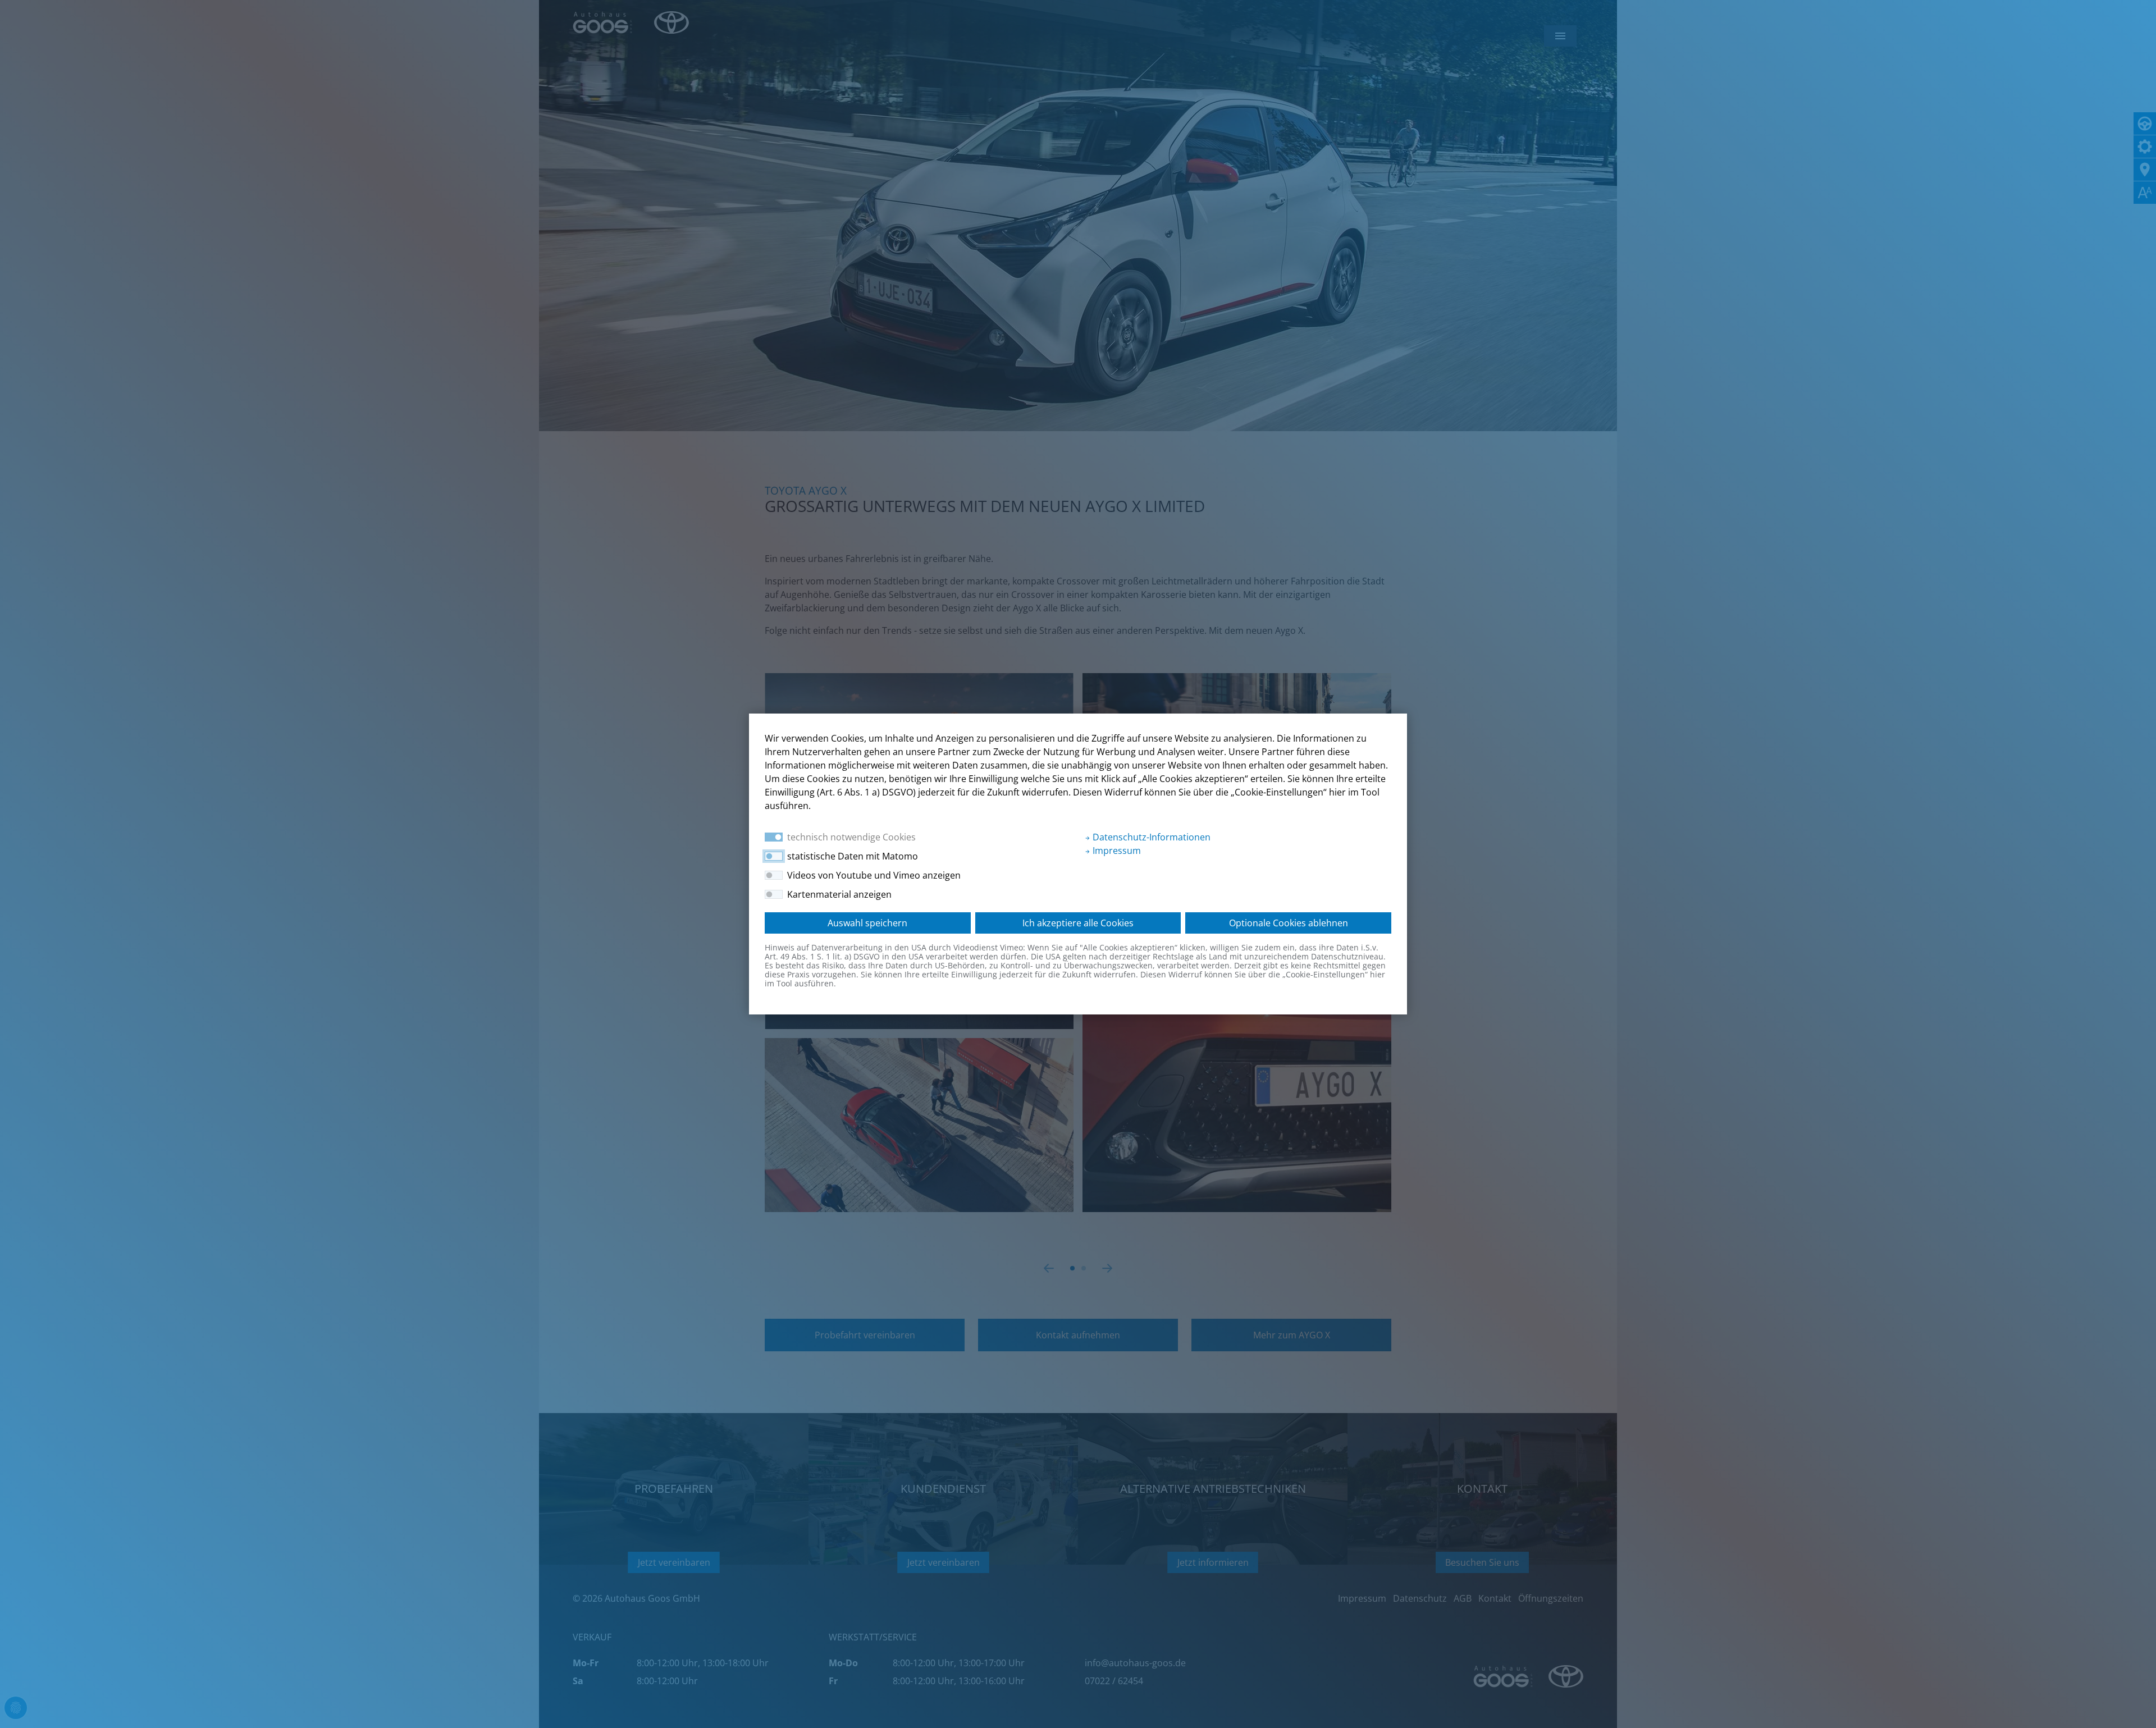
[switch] (774, 856)
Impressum (1116, 851)
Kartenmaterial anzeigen (839, 894)
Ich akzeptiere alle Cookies (1078, 923)
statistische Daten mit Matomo (853, 856)
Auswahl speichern (867, 923)
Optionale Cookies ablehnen (1289, 923)
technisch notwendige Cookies (851, 837)
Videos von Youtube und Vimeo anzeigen (874, 875)
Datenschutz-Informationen (1150, 837)
